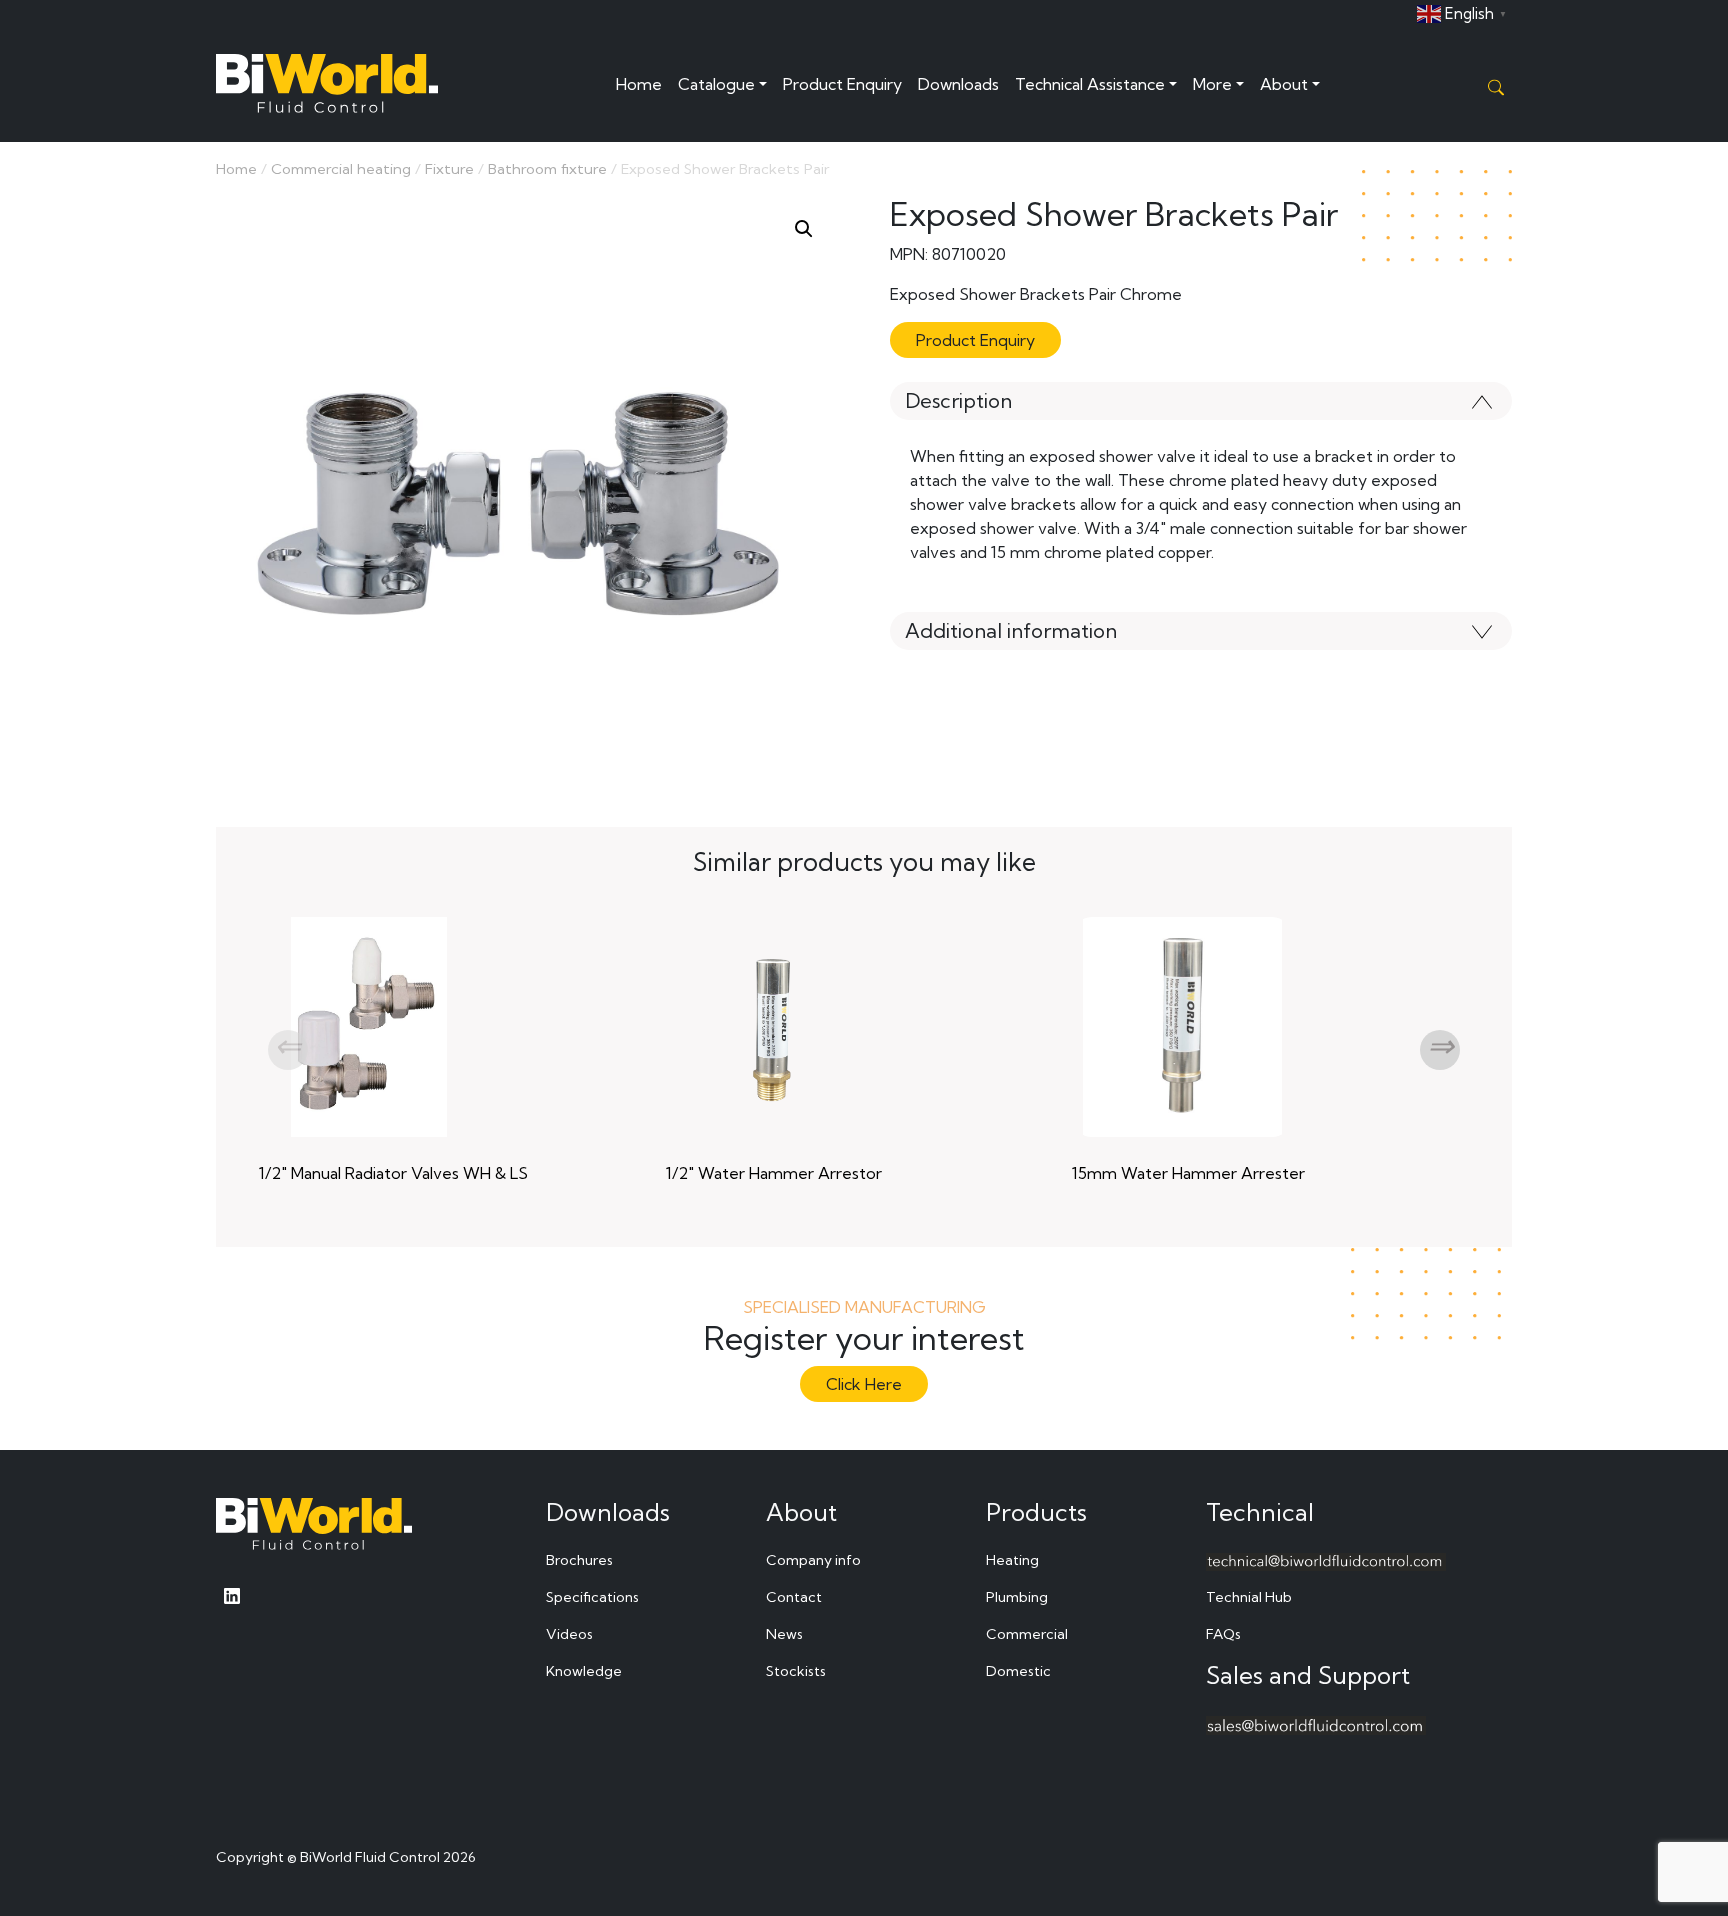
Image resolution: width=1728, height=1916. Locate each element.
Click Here (864, 1384)
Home (639, 84)
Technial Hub (1249, 1597)
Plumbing (1017, 1597)
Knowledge (584, 1671)
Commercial (1027, 1634)
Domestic (1018, 1671)
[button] (804, 229)
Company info (813, 1560)
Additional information (1011, 630)
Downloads (958, 84)
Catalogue (716, 84)
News (784, 1634)
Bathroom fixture (547, 168)
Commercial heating (341, 168)
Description (958, 400)
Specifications (592, 1597)
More (1212, 84)
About (1284, 84)
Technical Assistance (1090, 84)
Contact (794, 1597)
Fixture (449, 168)
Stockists (796, 1671)
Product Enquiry (842, 84)
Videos (569, 1634)
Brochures (579, 1560)
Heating (1012, 1560)
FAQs (1223, 1634)
